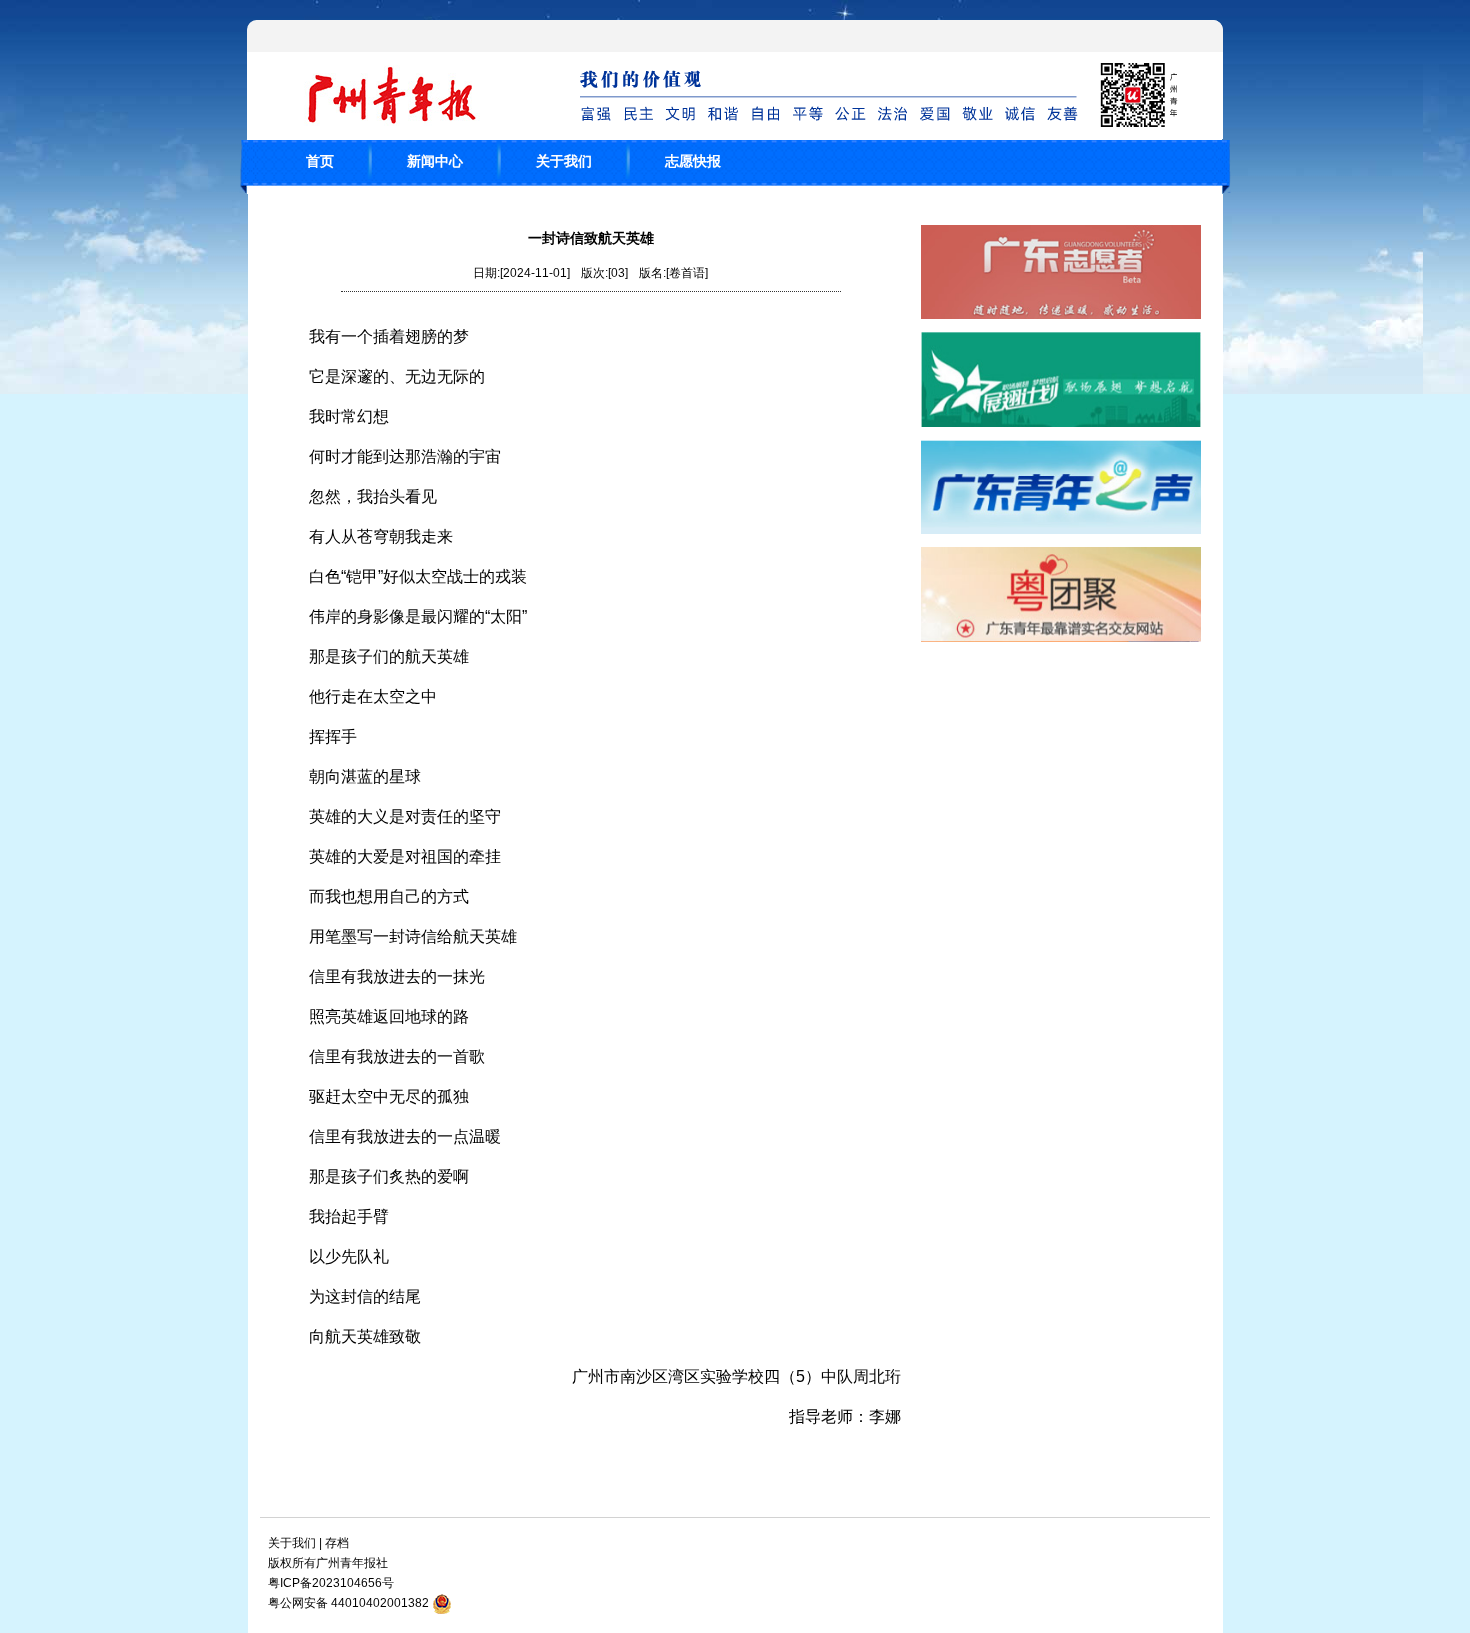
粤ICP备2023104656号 (331, 1583)
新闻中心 (435, 161)
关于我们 (564, 161)
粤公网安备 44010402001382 (348, 1603)
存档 (337, 1543)
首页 (320, 161)
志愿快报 (693, 161)
